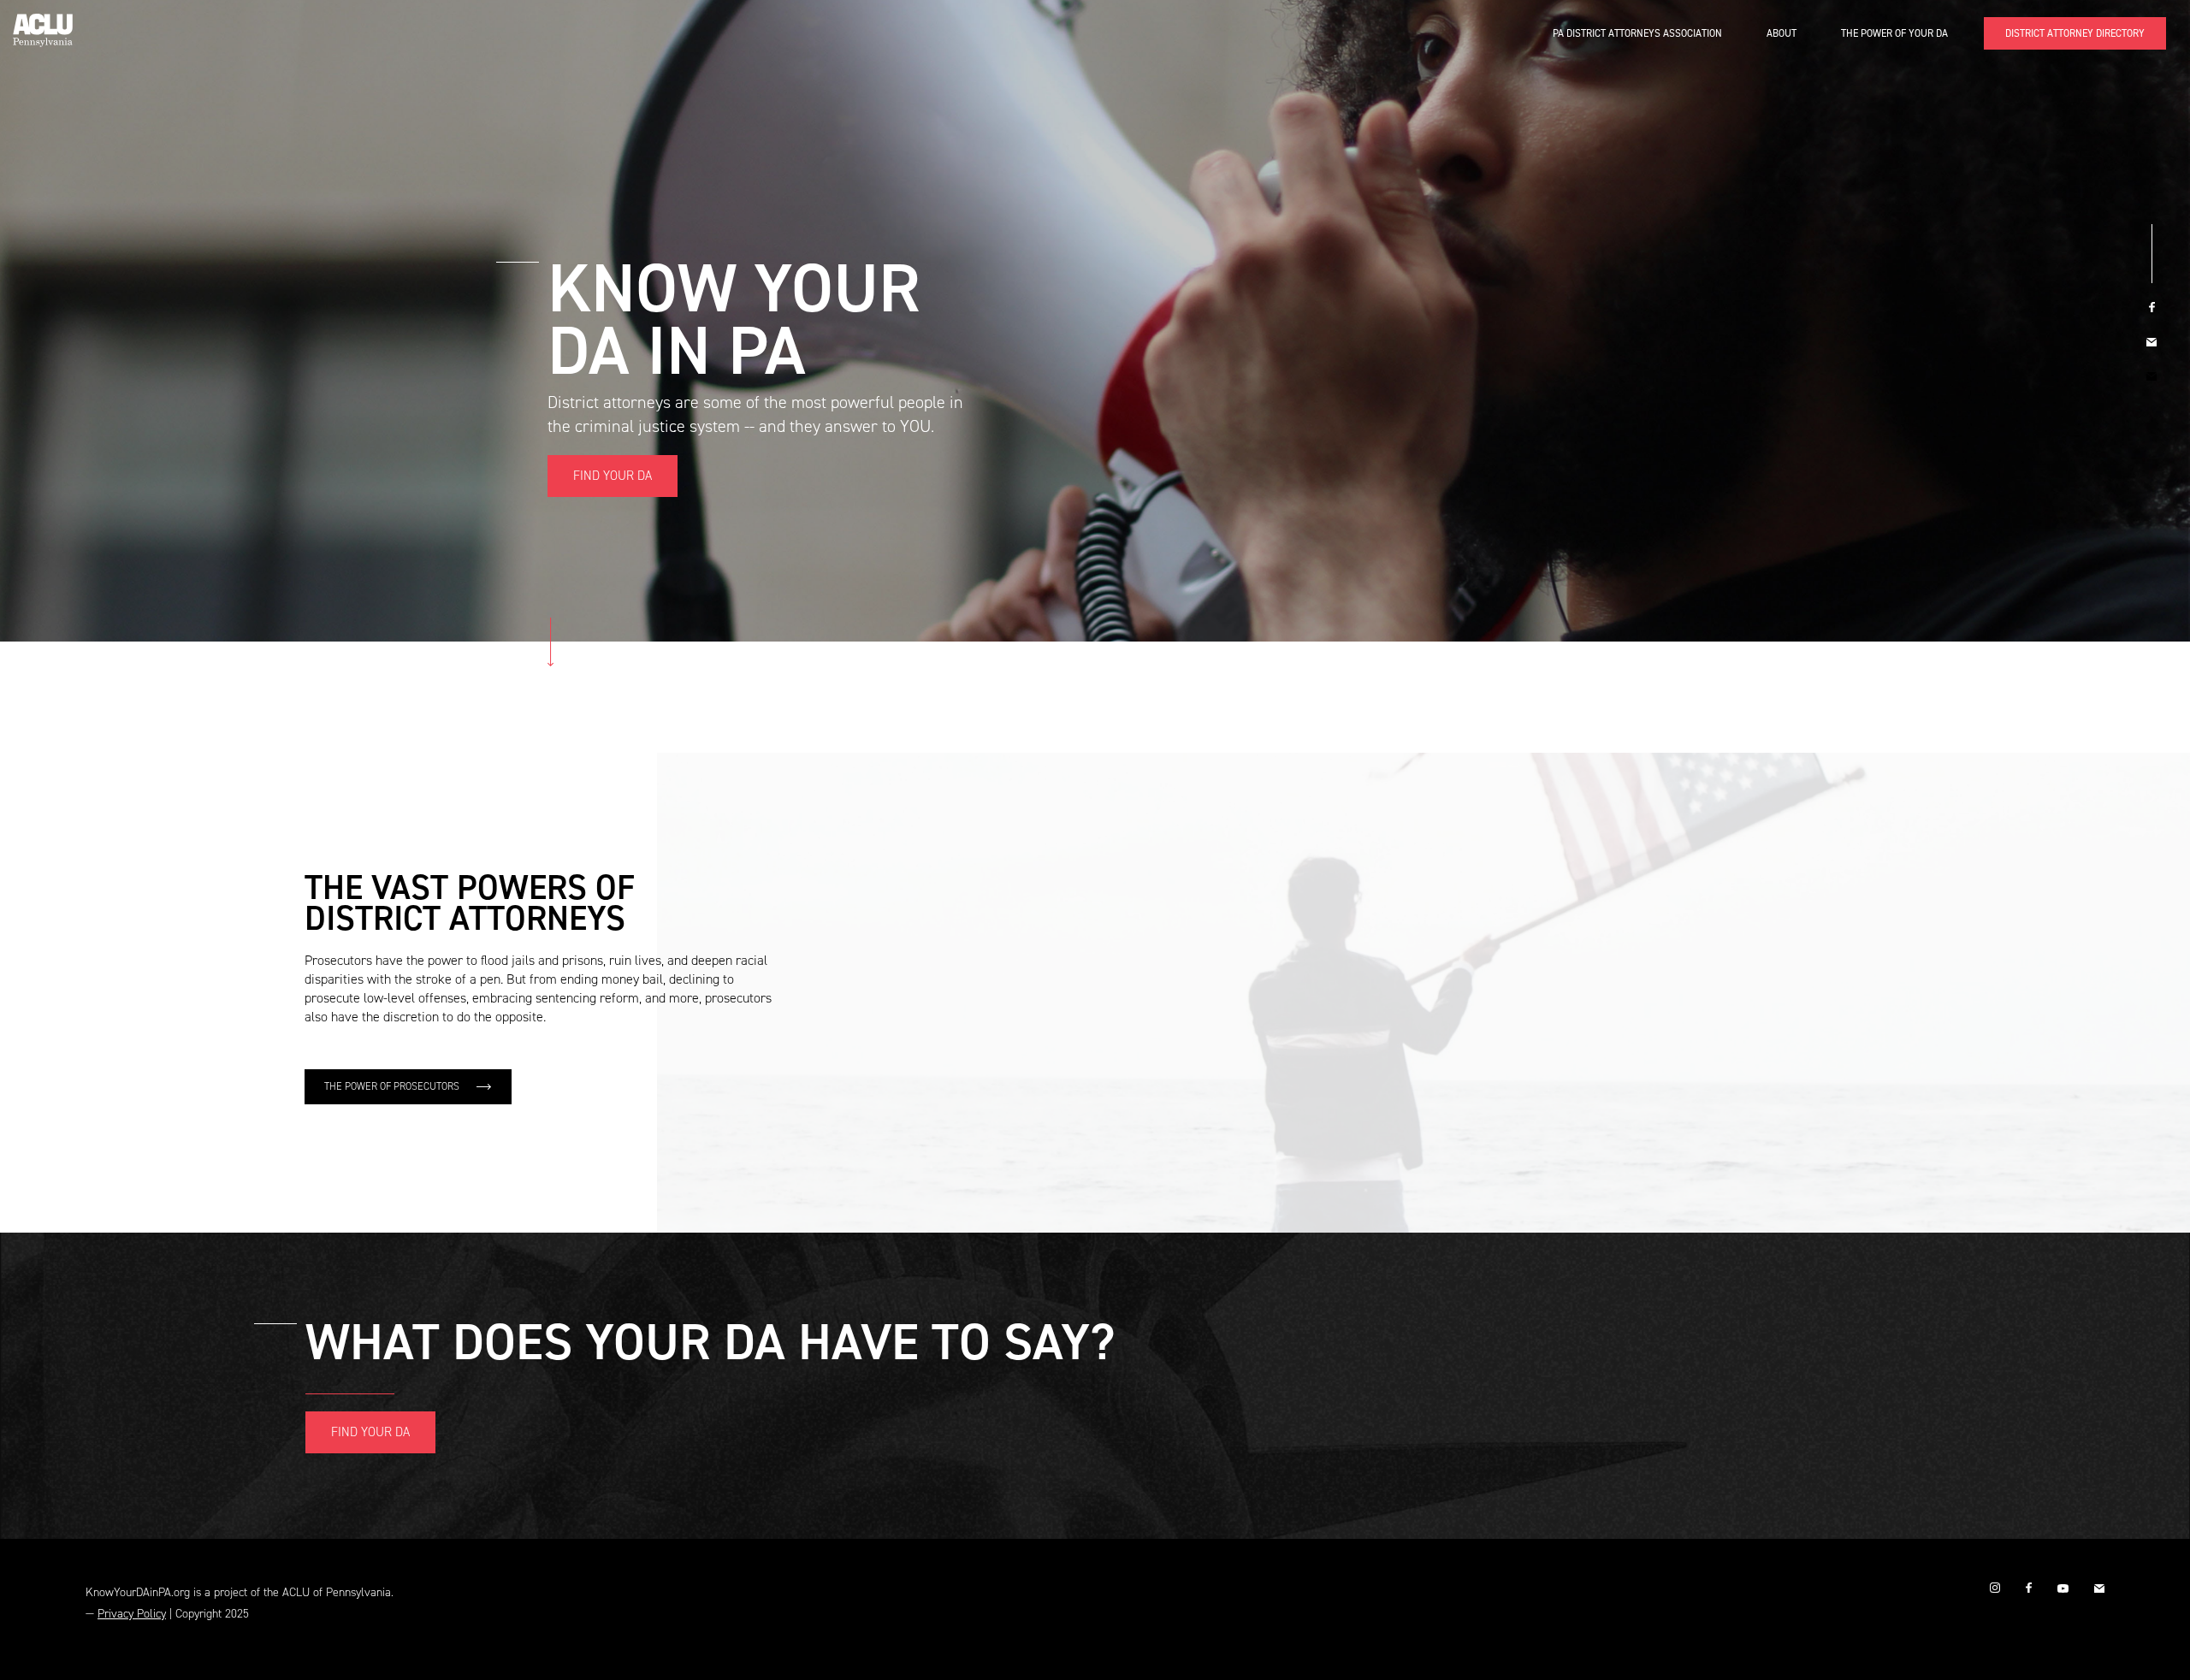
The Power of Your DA (1894, 33)
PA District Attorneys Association (1637, 33)
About (1782, 33)
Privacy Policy (132, 1614)
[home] (43, 24)
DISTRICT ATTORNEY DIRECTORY (2075, 33)
